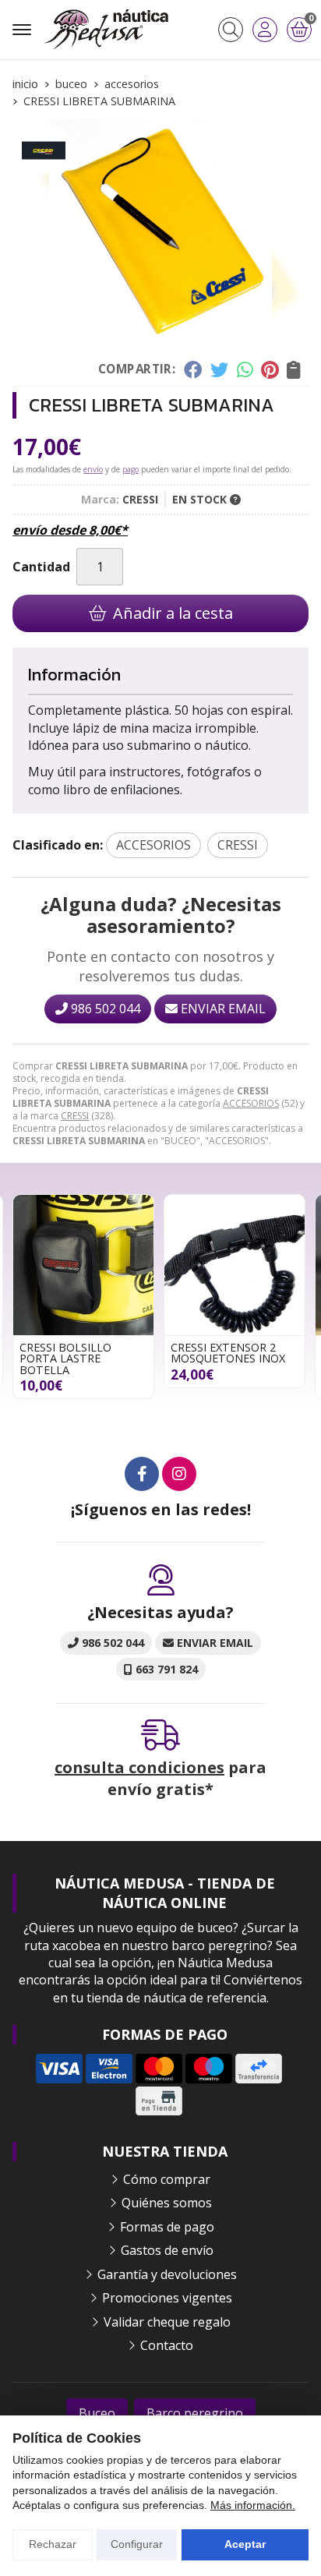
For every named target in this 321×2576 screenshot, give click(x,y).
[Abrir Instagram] (179, 1474)
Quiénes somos (167, 2203)
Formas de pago (167, 2227)
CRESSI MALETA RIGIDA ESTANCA (232, 1353)
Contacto (167, 2345)
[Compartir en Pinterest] (270, 369)
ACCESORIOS (251, 1103)
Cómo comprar (167, 2179)
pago (131, 469)
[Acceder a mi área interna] (265, 30)
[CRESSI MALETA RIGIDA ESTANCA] (235, 1265)
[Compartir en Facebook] (193, 369)
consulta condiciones (139, 1767)
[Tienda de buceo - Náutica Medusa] (106, 30)
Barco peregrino (195, 2413)
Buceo (97, 2413)
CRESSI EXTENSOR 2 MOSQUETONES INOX (77, 1353)
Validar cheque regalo (167, 2322)
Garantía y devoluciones (167, 2274)
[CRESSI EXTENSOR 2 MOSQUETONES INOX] (83, 1265)
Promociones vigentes (167, 2298)
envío (93, 469)
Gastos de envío (167, 2250)
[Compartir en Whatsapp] (245, 369)
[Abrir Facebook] (142, 1474)
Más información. (253, 2505)
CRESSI (75, 1116)
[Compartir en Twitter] (219, 369)
